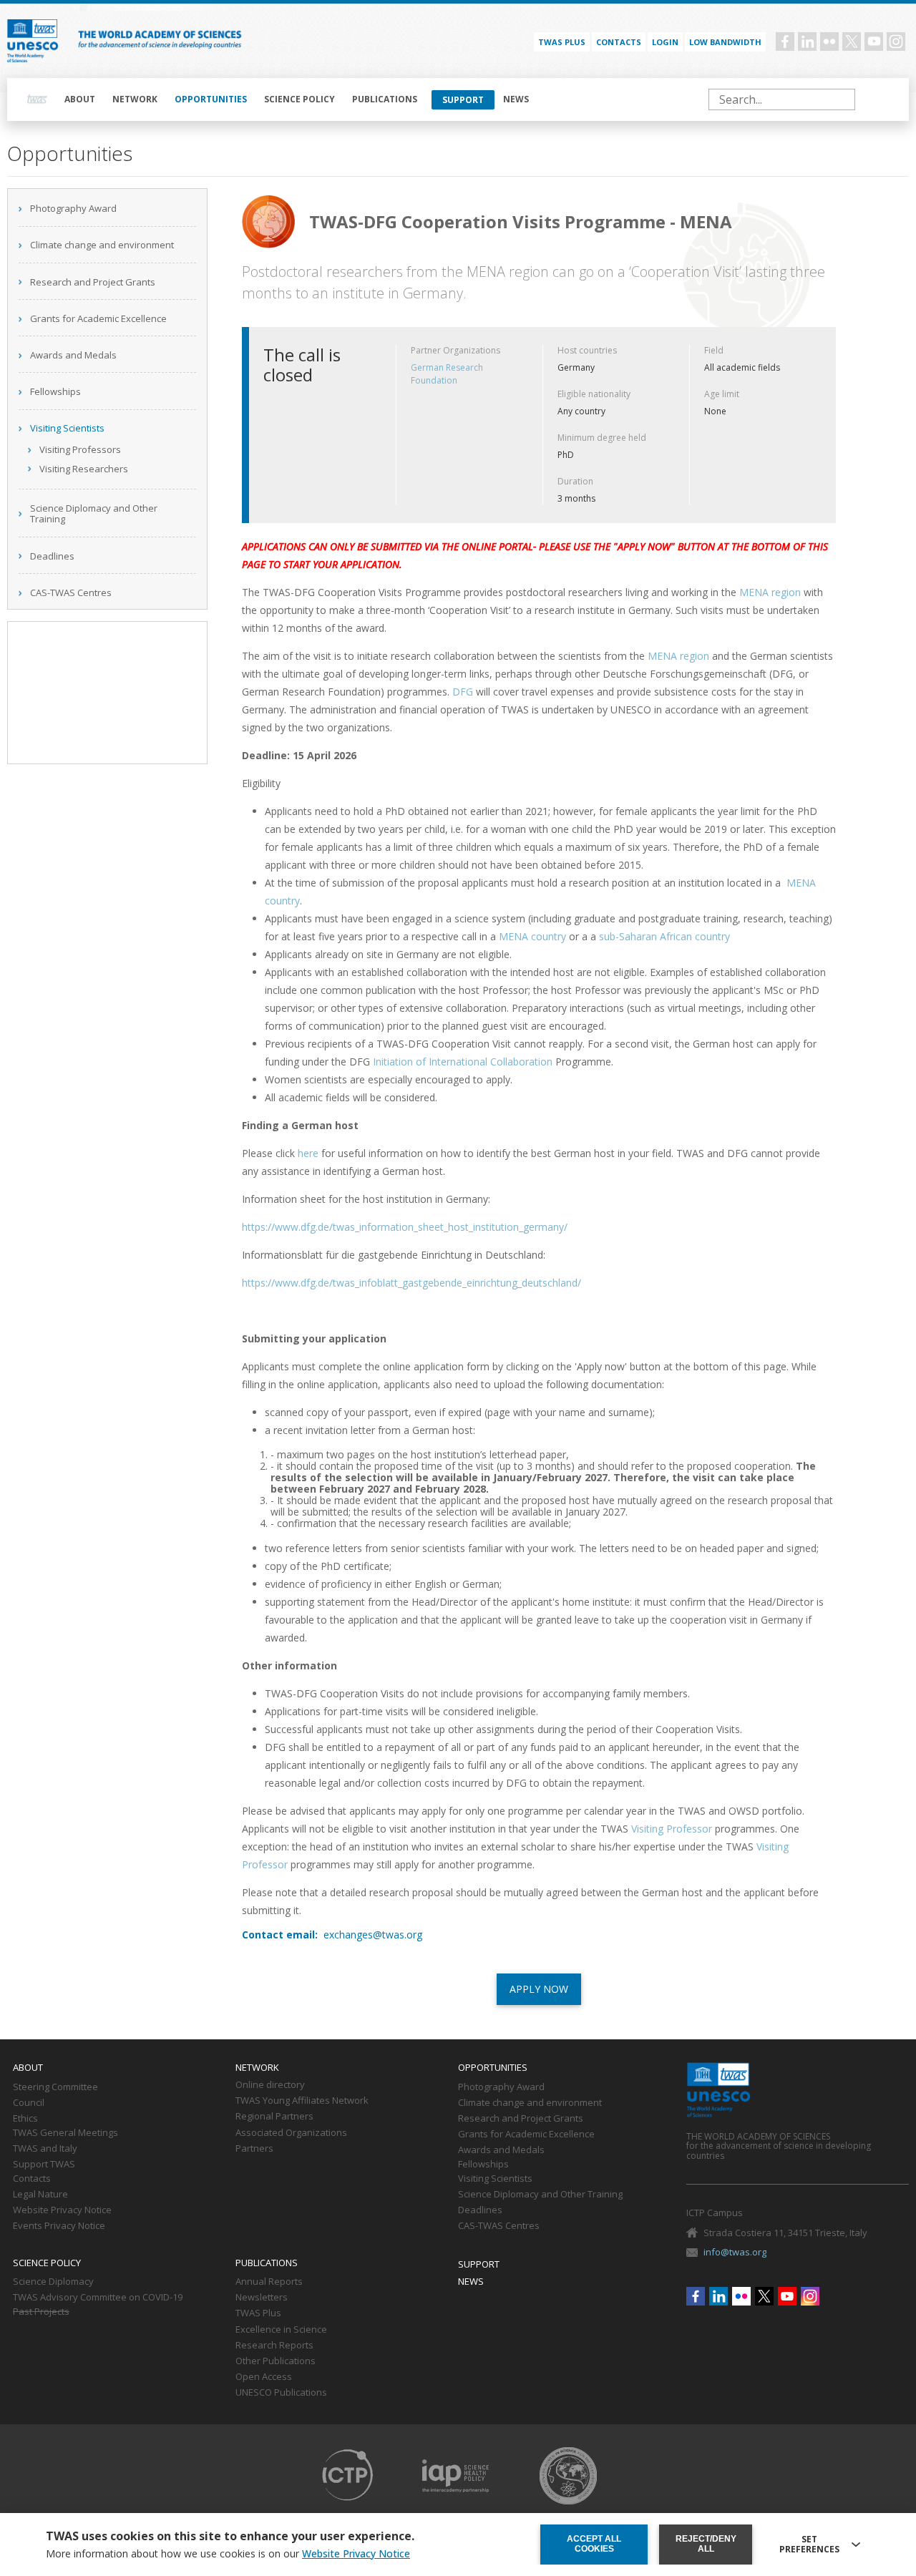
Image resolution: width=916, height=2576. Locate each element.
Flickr (829, 42)
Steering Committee (55, 2087)
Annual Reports (269, 2282)
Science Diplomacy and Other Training (94, 514)
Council (29, 2103)
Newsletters (262, 2298)
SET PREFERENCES (809, 2545)
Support (463, 100)
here (308, 1153)
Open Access (264, 2377)
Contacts (619, 42)
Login (665, 42)
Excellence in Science (281, 2330)
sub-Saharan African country (664, 936)
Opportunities (211, 99)
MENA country (532, 936)
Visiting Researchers (84, 469)
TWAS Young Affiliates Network (302, 2101)
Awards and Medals (73, 355)
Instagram (896, 42)
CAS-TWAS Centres (71, 592)
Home (37, 99)
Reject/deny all (706, 2544)
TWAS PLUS (562, 42)
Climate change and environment (102, 245)
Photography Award (73, 208)
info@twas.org (735, 2252)
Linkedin (807, 42)
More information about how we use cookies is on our (228, 2554)
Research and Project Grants (93, 282)
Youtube (874, 42)
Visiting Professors (80, 449)
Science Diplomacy (53, 2282)
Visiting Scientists (67, 428)
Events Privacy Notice (59, 2226)
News (516, 99)
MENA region (770, 592)
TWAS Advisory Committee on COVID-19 (98, 2298)
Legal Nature (40, 2195)
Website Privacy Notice (62, 2210)
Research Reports (274, 2346)
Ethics (25, 2119)
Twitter (852, 42)
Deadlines (52, 556)
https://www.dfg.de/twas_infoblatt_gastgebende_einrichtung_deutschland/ (411, 1283)
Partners (254, 2149)
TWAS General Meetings (65, 2133)
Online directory (270, 2085)
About (80, 99)
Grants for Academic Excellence (98, 318)
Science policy (299, 99)
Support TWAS (44, 2165)
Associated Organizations (291, 2133)
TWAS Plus (258, 2313)
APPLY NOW (539, 1989)
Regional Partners (274, 2117)
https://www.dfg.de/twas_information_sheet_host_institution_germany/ (405, 1227)
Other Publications (276, 2361)
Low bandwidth (725, 42)
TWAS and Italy (45, 2149)
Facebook (785, 42)
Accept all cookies (594, 2544)
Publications (385, 99)
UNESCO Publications (281, 2393)
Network (135, 99)
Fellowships (55, 391)
